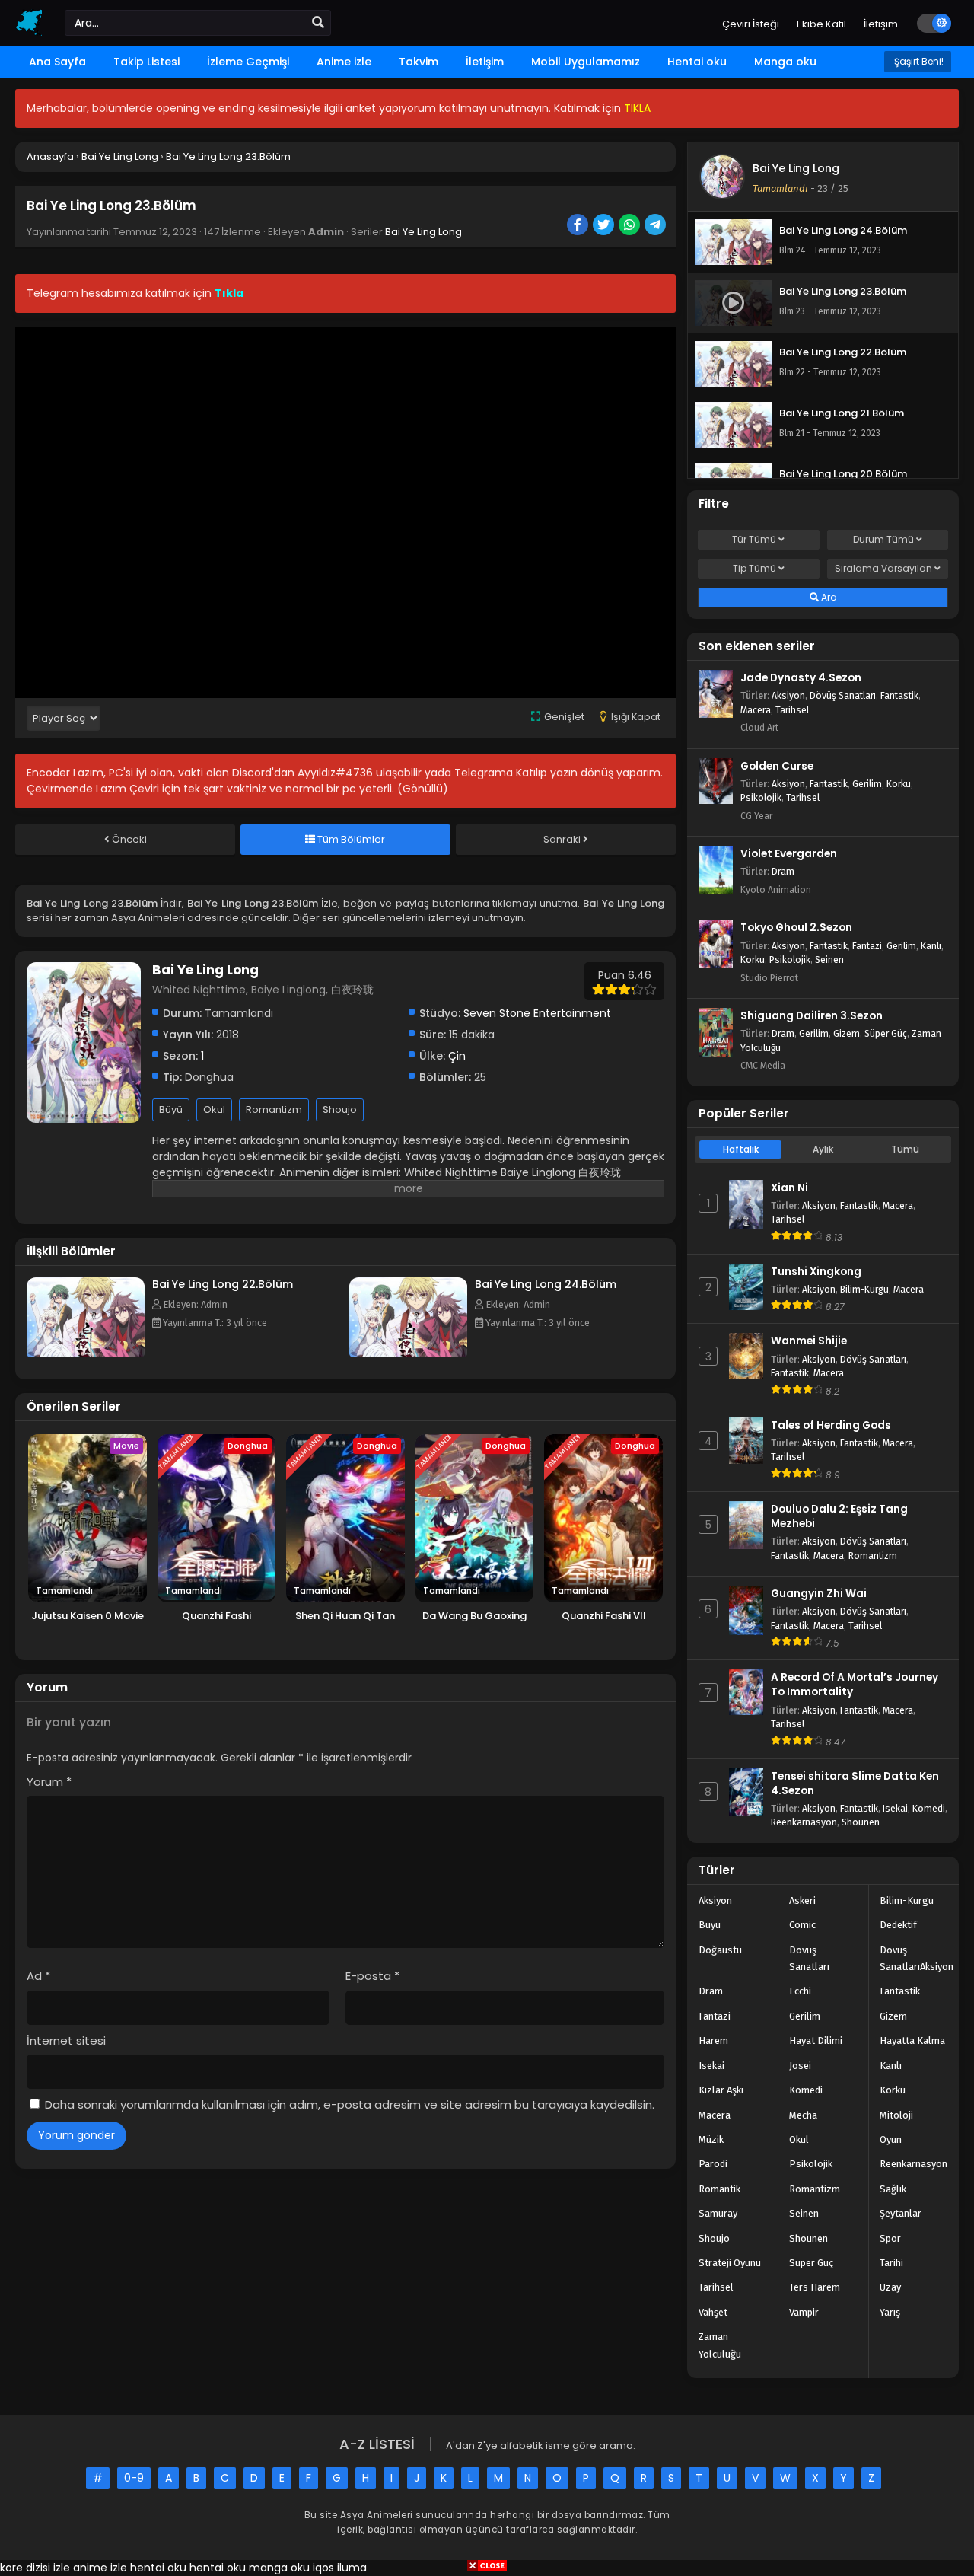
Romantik (719, 2189)
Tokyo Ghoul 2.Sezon (796, 928)
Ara (828, 597)
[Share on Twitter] (605, 226)
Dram (783, 871)
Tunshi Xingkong (816, 1272)
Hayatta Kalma (912, 2040)
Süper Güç (886, 1033)
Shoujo (340, 1109)
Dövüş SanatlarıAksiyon (917, 1958)
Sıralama (883, 568)
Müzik (711, 2139)
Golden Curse (777, 766)
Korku (899, 784)
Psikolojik (761, 797)
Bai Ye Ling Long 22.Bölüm (223, 1284)
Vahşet (713, 2312)
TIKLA (637, 108)
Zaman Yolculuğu (720, 2345)
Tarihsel (792, 710)
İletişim (881, 24)
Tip (754, 568)
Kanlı (931, 946)
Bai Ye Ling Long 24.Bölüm (546, 1284)
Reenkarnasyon (804, 1822)
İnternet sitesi (66, 2040)
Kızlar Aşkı (721, 2090)
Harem (713, 2040)
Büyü (171, 1109)
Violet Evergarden (789, 854)
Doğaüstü (720, 1950)
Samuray (718, 2213)
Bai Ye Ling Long (423, 232)
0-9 (134, 2478)
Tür (754, 539)
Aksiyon (788, 695)
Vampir (804, 2312)
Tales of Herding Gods (831, 1425)
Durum (883, 539)
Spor (890, 2238)
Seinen (829, 960)
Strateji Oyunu (730, 2263)
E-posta (372, 1976)
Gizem (847, 1033)
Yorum (49, 1782)
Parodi (713, 2164)
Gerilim (867, 784)
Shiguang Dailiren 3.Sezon (812, 1016)
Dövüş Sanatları (843, 695)
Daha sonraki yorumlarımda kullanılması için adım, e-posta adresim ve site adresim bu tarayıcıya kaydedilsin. (350, 2104)
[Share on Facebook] (579, 226)
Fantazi (867, 946)
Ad (38, 1976)
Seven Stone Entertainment (537, 1013)
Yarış (890, 2312)
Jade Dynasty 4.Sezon (801, 678)
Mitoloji (896, 2115)
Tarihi (891, 2263)
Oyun (891, 2139)
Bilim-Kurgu (864, 1289)
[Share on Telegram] (656, 226)
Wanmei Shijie (809, 1341)
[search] (318, 23)
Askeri (802, 1900)
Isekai (895, 1808)
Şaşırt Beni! (918, 61)
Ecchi (800, 1991)
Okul (214, 1109)
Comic (802, 1925)
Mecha (803, 2115)
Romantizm (274, 1109)
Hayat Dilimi (816, 2040)
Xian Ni (789, 1188)
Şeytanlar (901, 2213)
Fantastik (899, 695)
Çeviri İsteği (751, 24)
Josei (800, 2066)
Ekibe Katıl (821, 24)
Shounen (861, 1822)
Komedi (929, 1808)
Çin (457, 1056)
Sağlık (893, 2189)
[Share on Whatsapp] (630, 226)
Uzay (890, 2287)
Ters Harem (815, 2287)
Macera (756, 710)
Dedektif (898, 1925)
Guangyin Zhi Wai (819, 1594)
